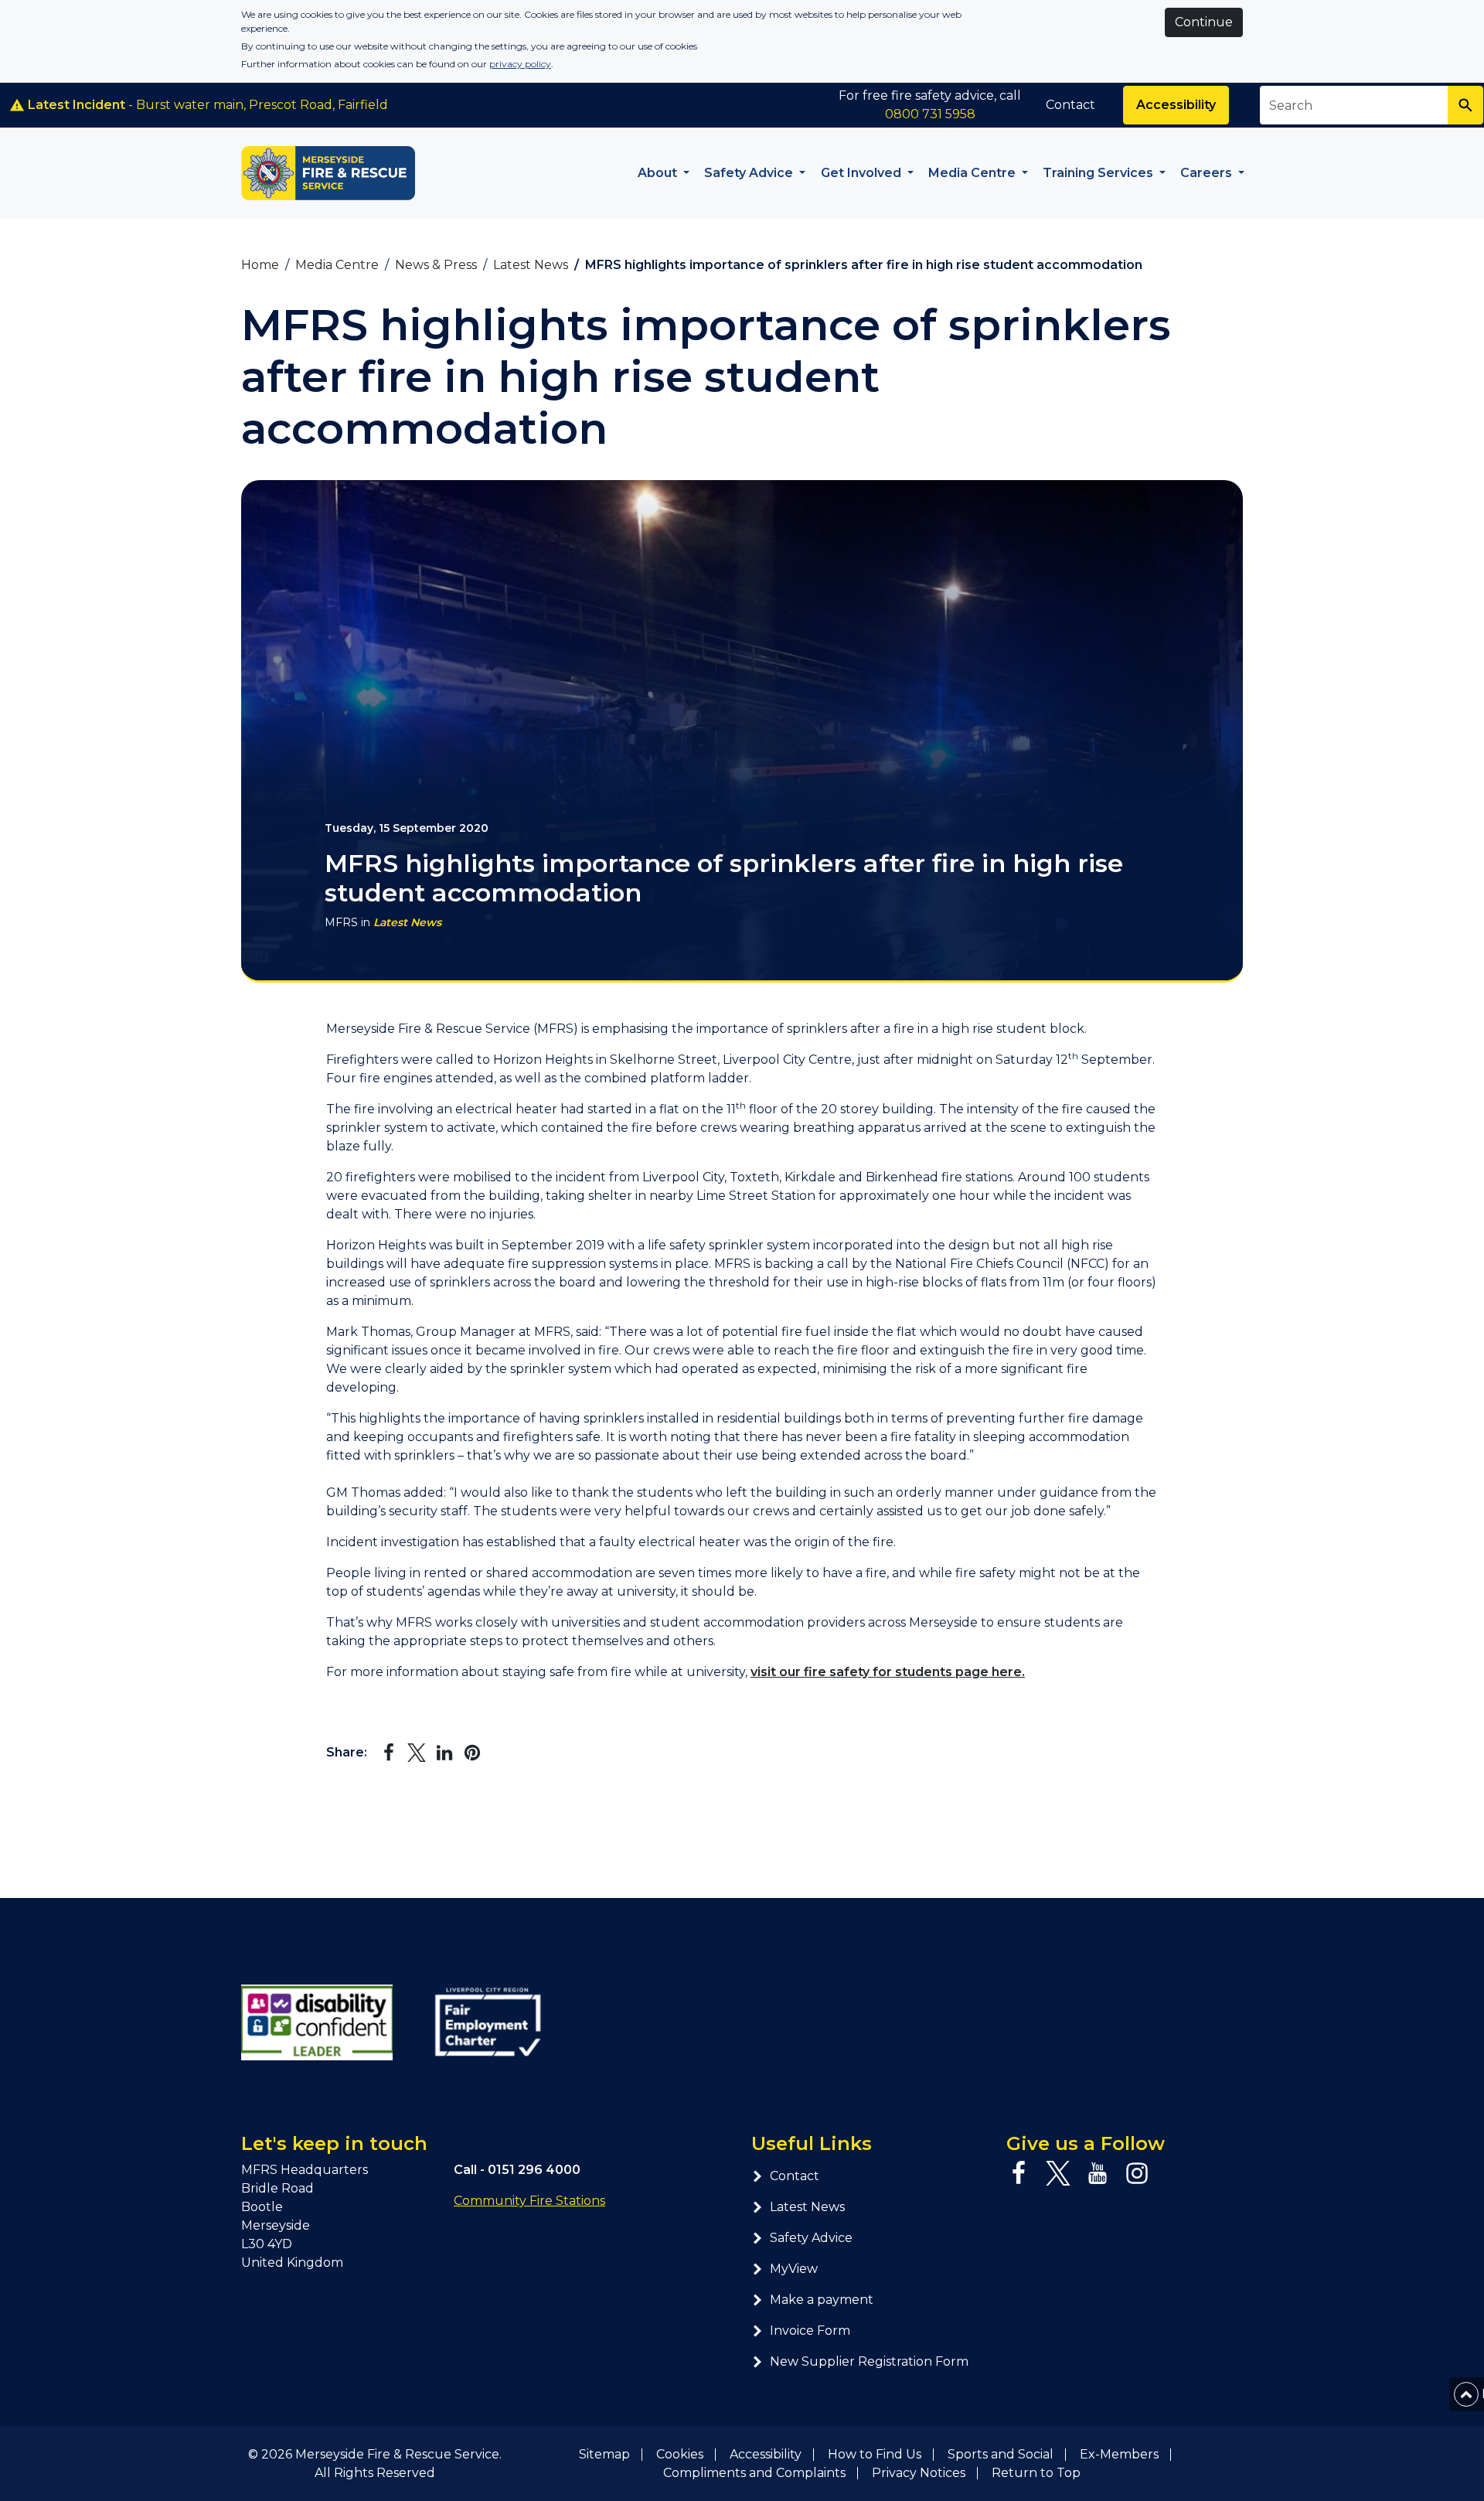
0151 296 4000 (534, 2170)
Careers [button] (1208, 173)
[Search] (1465, 105)
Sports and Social (1001, 2454)
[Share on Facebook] (389, 1753)
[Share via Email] (500, 1753)
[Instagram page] (1137, 2173)
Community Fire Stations (529, 2201)
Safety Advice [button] (750, 173)
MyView (794, 2269)
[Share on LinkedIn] (444, 1753)
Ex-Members (1119, 2454)
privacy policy (520, 64)
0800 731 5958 (930, 114)
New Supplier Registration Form (869, 2361)
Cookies (680, 2454)
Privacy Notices (919, 2473)
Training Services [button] (1099, 173)
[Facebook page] (1019, 2173)
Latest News (407, 922)
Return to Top (1036, 2473)
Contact (1070, 105)
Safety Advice (811, 2238)
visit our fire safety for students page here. (888, 1672)
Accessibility (1176, 105)
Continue (1204, 22)
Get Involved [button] (863, 173)
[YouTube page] (1098, 2173)
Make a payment (822, 2300)
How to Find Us (875, 2454)
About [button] (659, 173)
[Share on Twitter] (417, 1753)
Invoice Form (810, 2331)
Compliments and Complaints (754, 2473)
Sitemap (604, 2454)
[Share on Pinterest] (472, 1753)
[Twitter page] (1058, 2173)
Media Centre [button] (973, 173)
